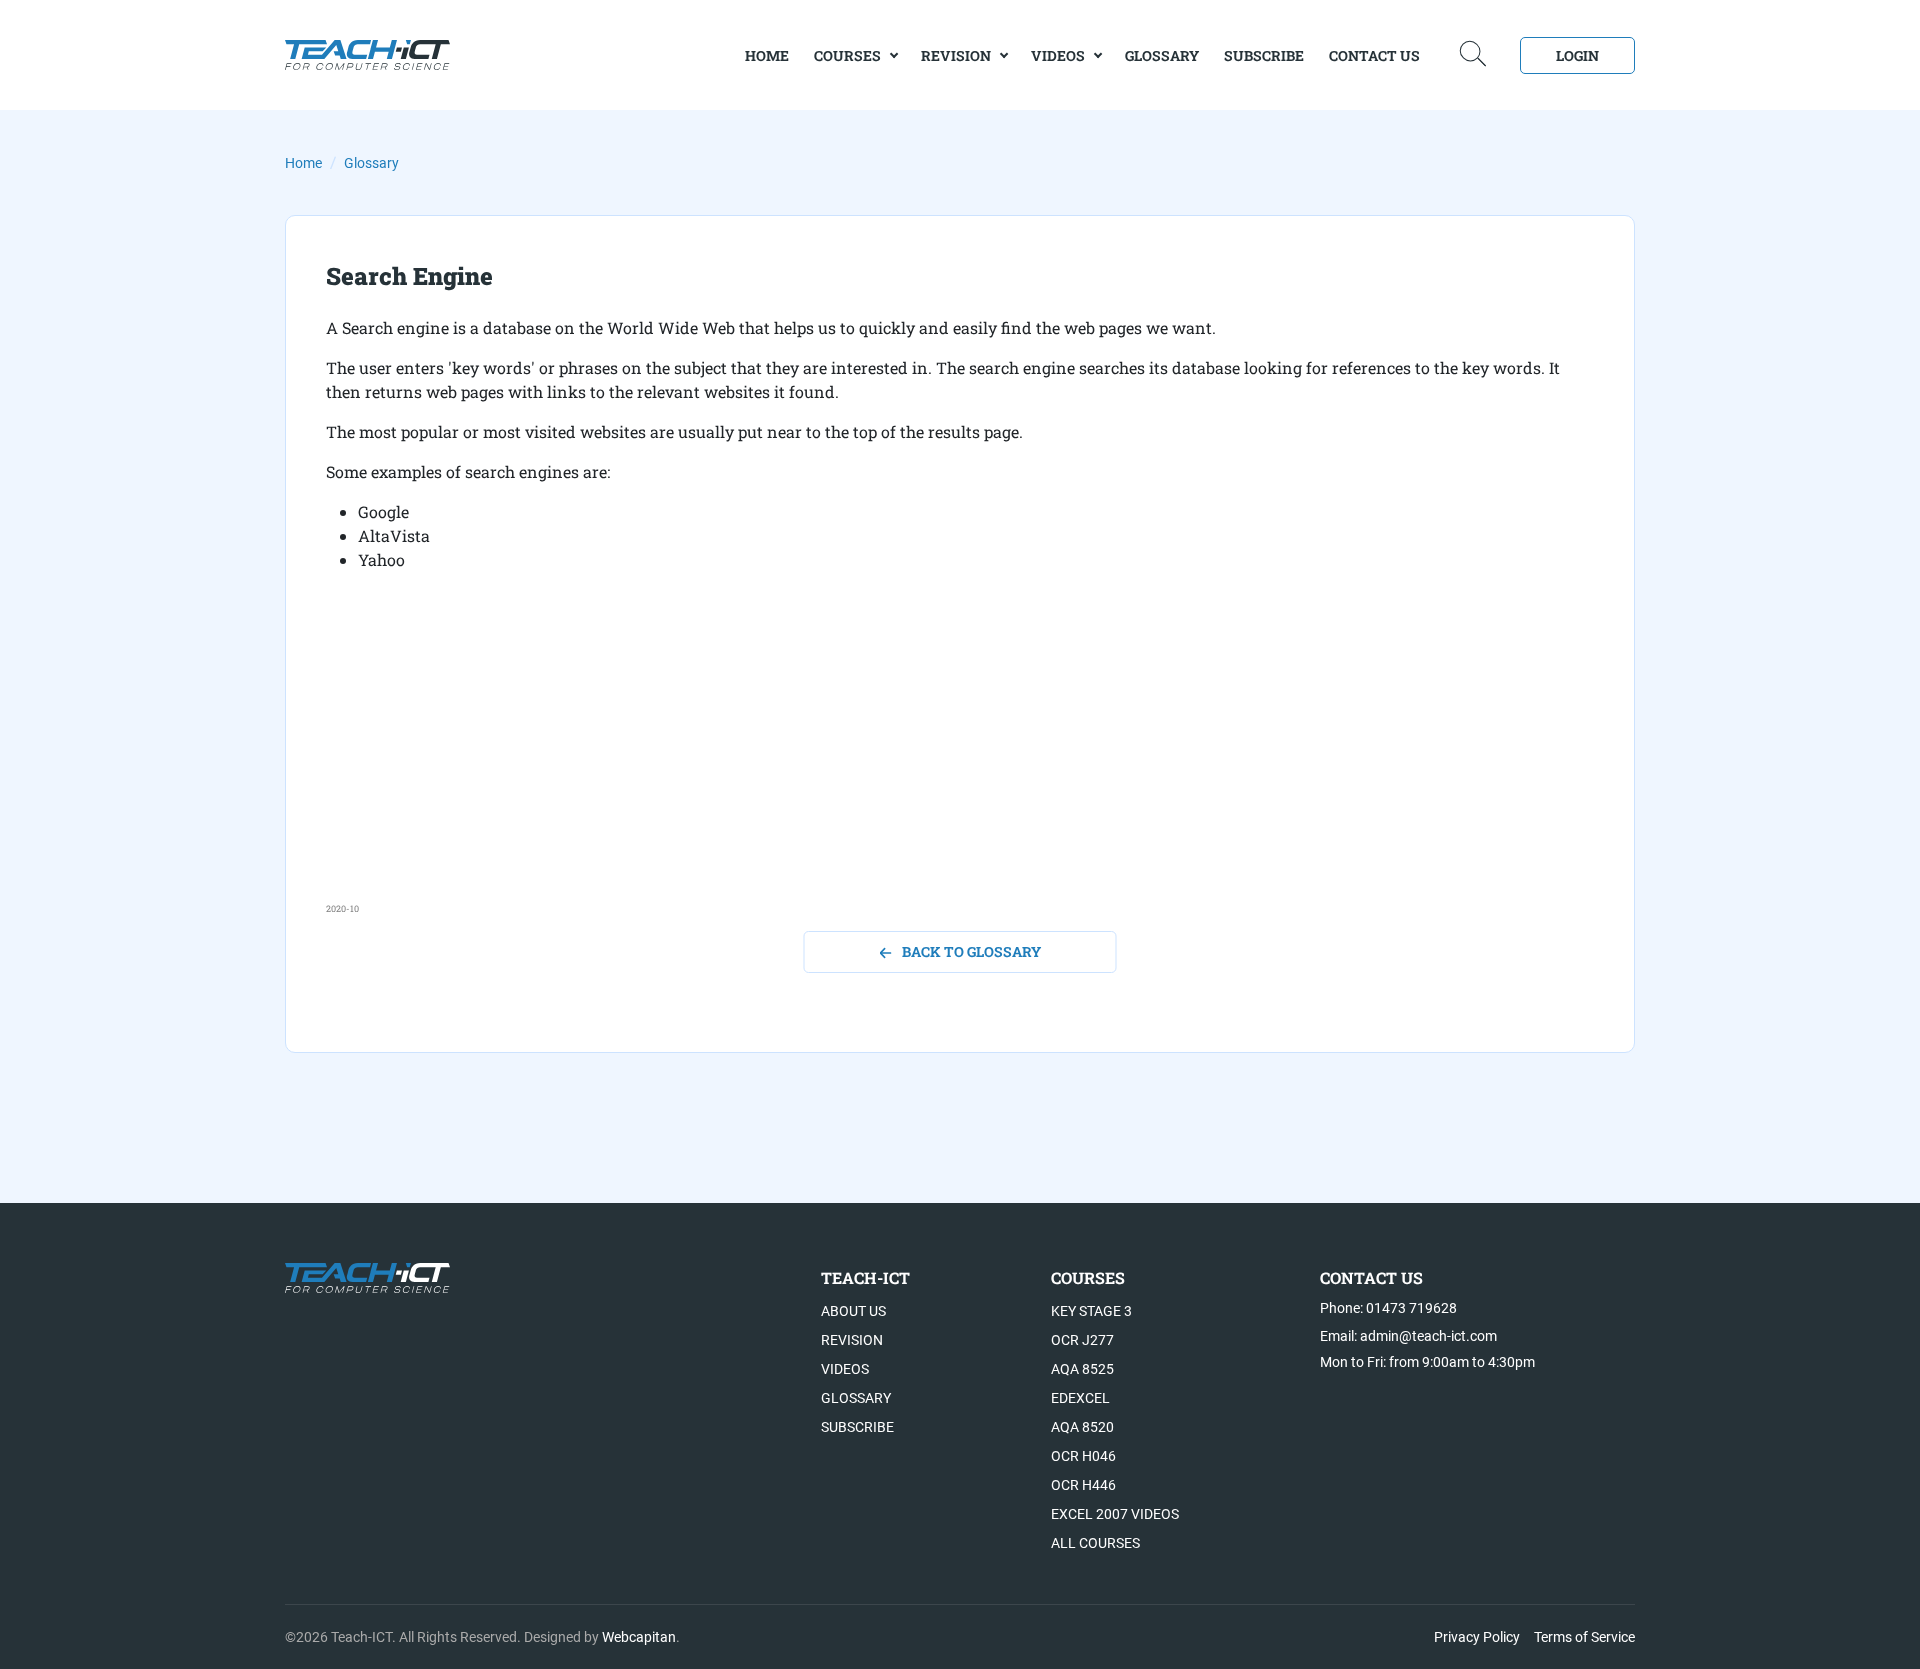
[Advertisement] (926, 762)
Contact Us (1374, 55)
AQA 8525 (1082, 1369)
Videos (1058, 55)
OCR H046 (1083, 1456)
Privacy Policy (1477, 1637)
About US (853, 1311)
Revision (956, 55)
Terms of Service (1584, 1637)
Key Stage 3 (1091, 1311)
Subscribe (1264, 55)
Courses (847, 55)
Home (303, 163)
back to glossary (971, 951)
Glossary (1162, 55)
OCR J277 (1082, 1340)
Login (1577, 55)
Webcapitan (639, 1637)
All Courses (1095, 1543)
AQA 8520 (1082, 1427)
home (767, 55)
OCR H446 (1083, 1485)
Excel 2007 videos (1115, 1514)
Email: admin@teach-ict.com (1408, 1336)
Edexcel (1080, 1398)
